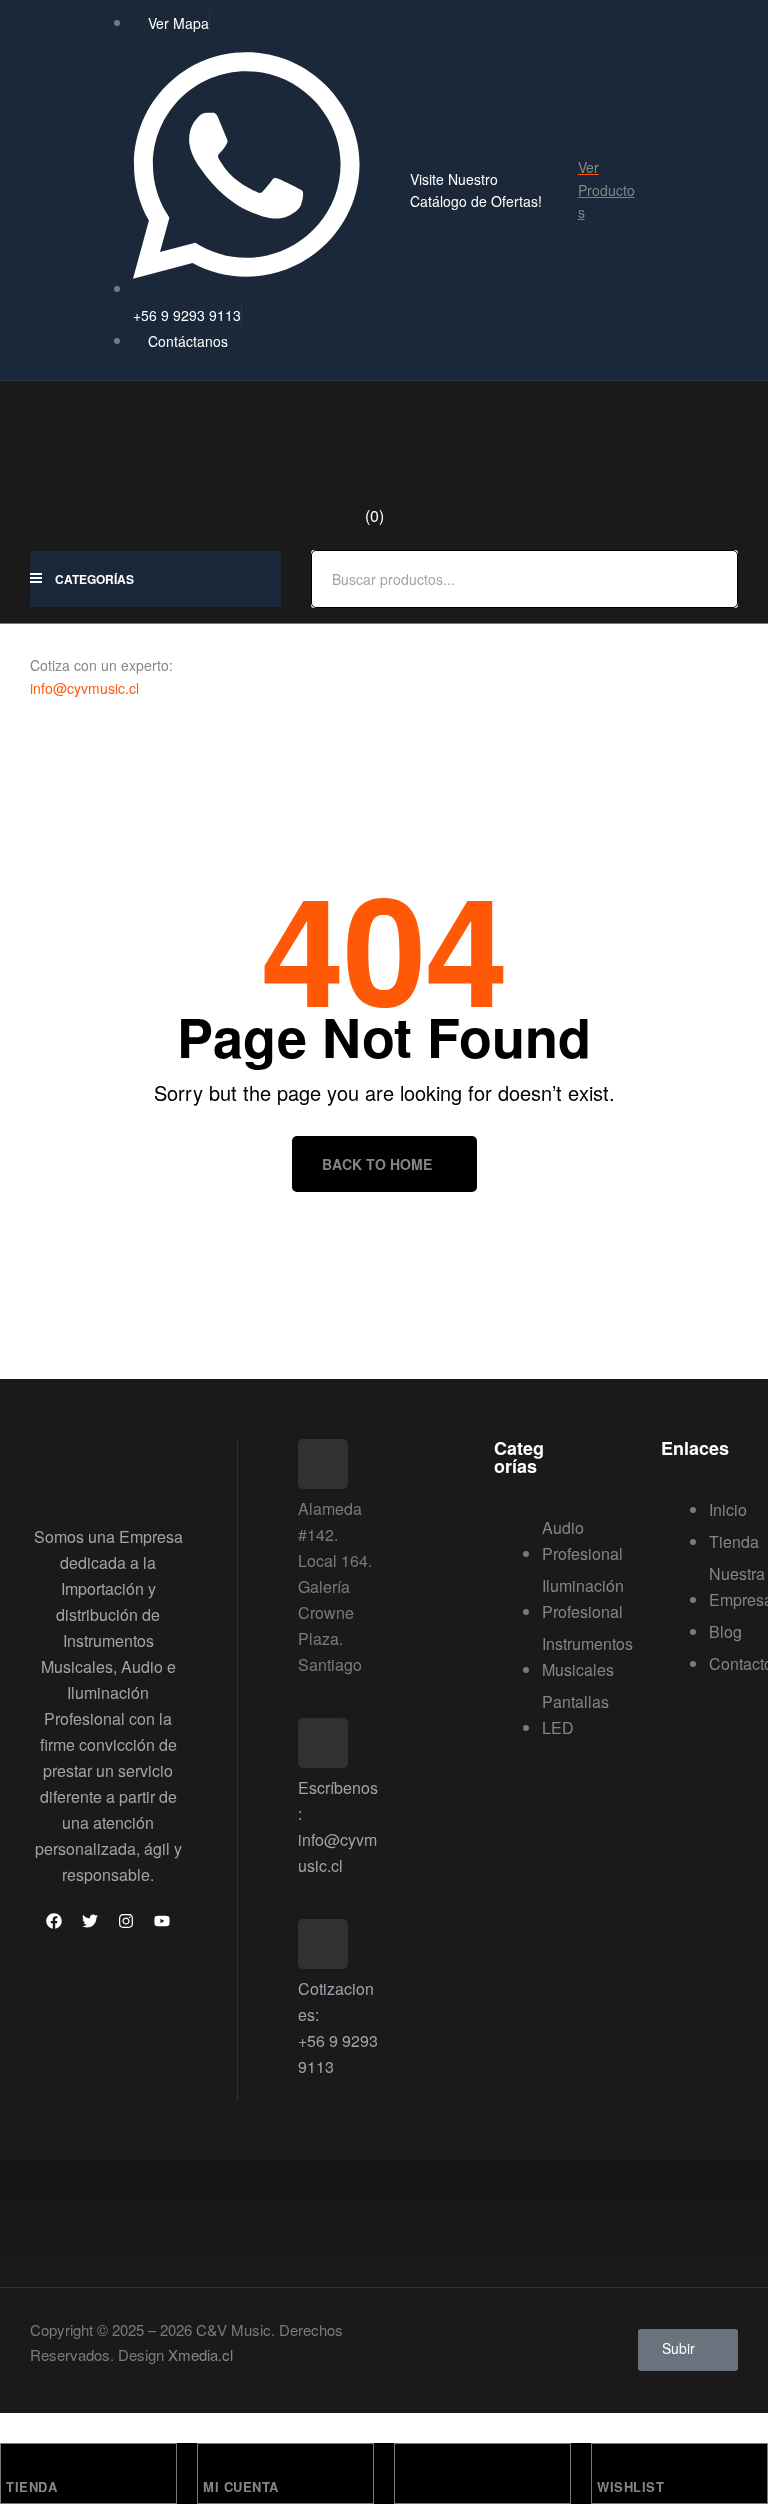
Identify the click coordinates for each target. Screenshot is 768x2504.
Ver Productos (606, 189)
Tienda (31, 2486)
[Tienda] (15, 2464)
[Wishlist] (606, 2464)
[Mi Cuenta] (212, 2464)
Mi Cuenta (241, 2486)
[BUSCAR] (710, 579)
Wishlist (630, 2486)
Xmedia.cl (200, 2354)
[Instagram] (126, 1921)
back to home (377, 1164)
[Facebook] (54, 1921)
